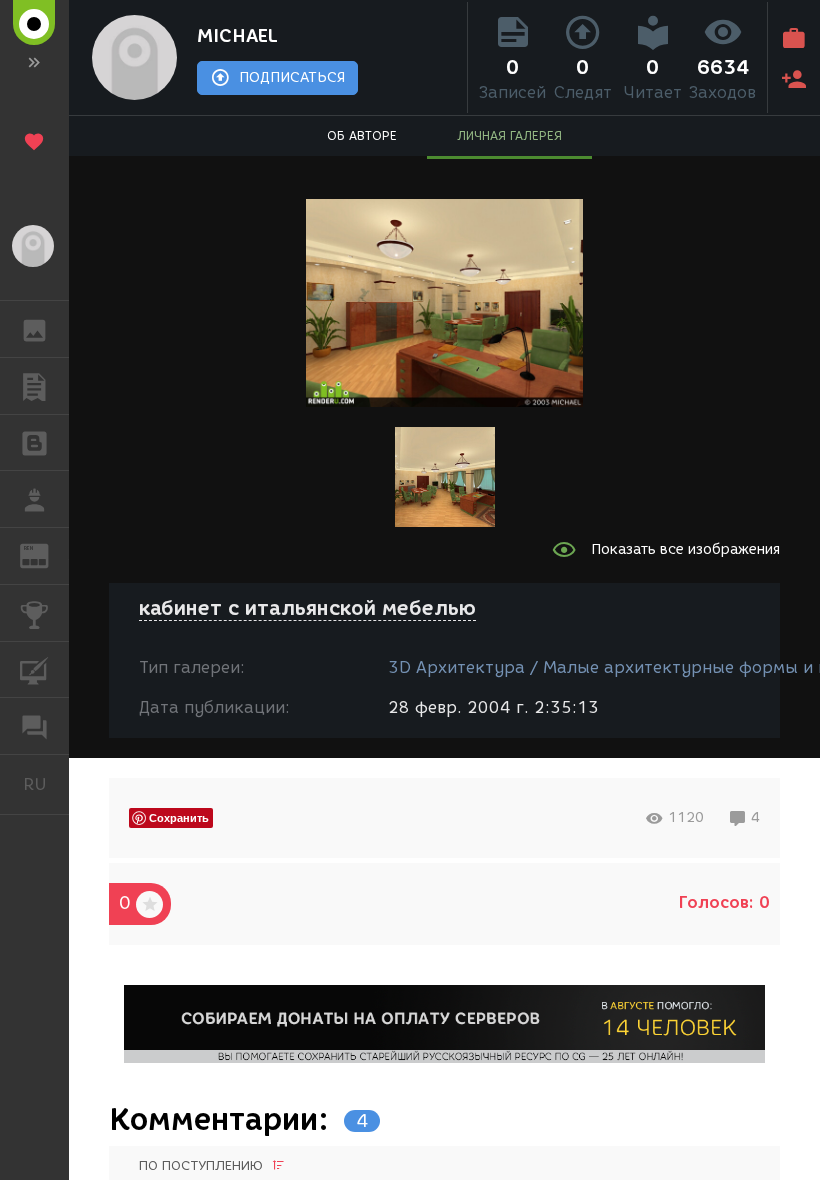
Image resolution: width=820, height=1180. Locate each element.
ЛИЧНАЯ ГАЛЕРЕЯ (509, 135)
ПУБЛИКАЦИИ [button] (34, 386)
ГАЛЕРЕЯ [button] (34, 329)
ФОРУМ (34, 726)
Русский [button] (46, 784)
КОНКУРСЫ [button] (34, 613)
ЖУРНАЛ (46, 554)
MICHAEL (237, 36)
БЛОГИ (34, 443)
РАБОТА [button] (34, 499)
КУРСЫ (34, 670)
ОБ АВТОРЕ (362, 135)
